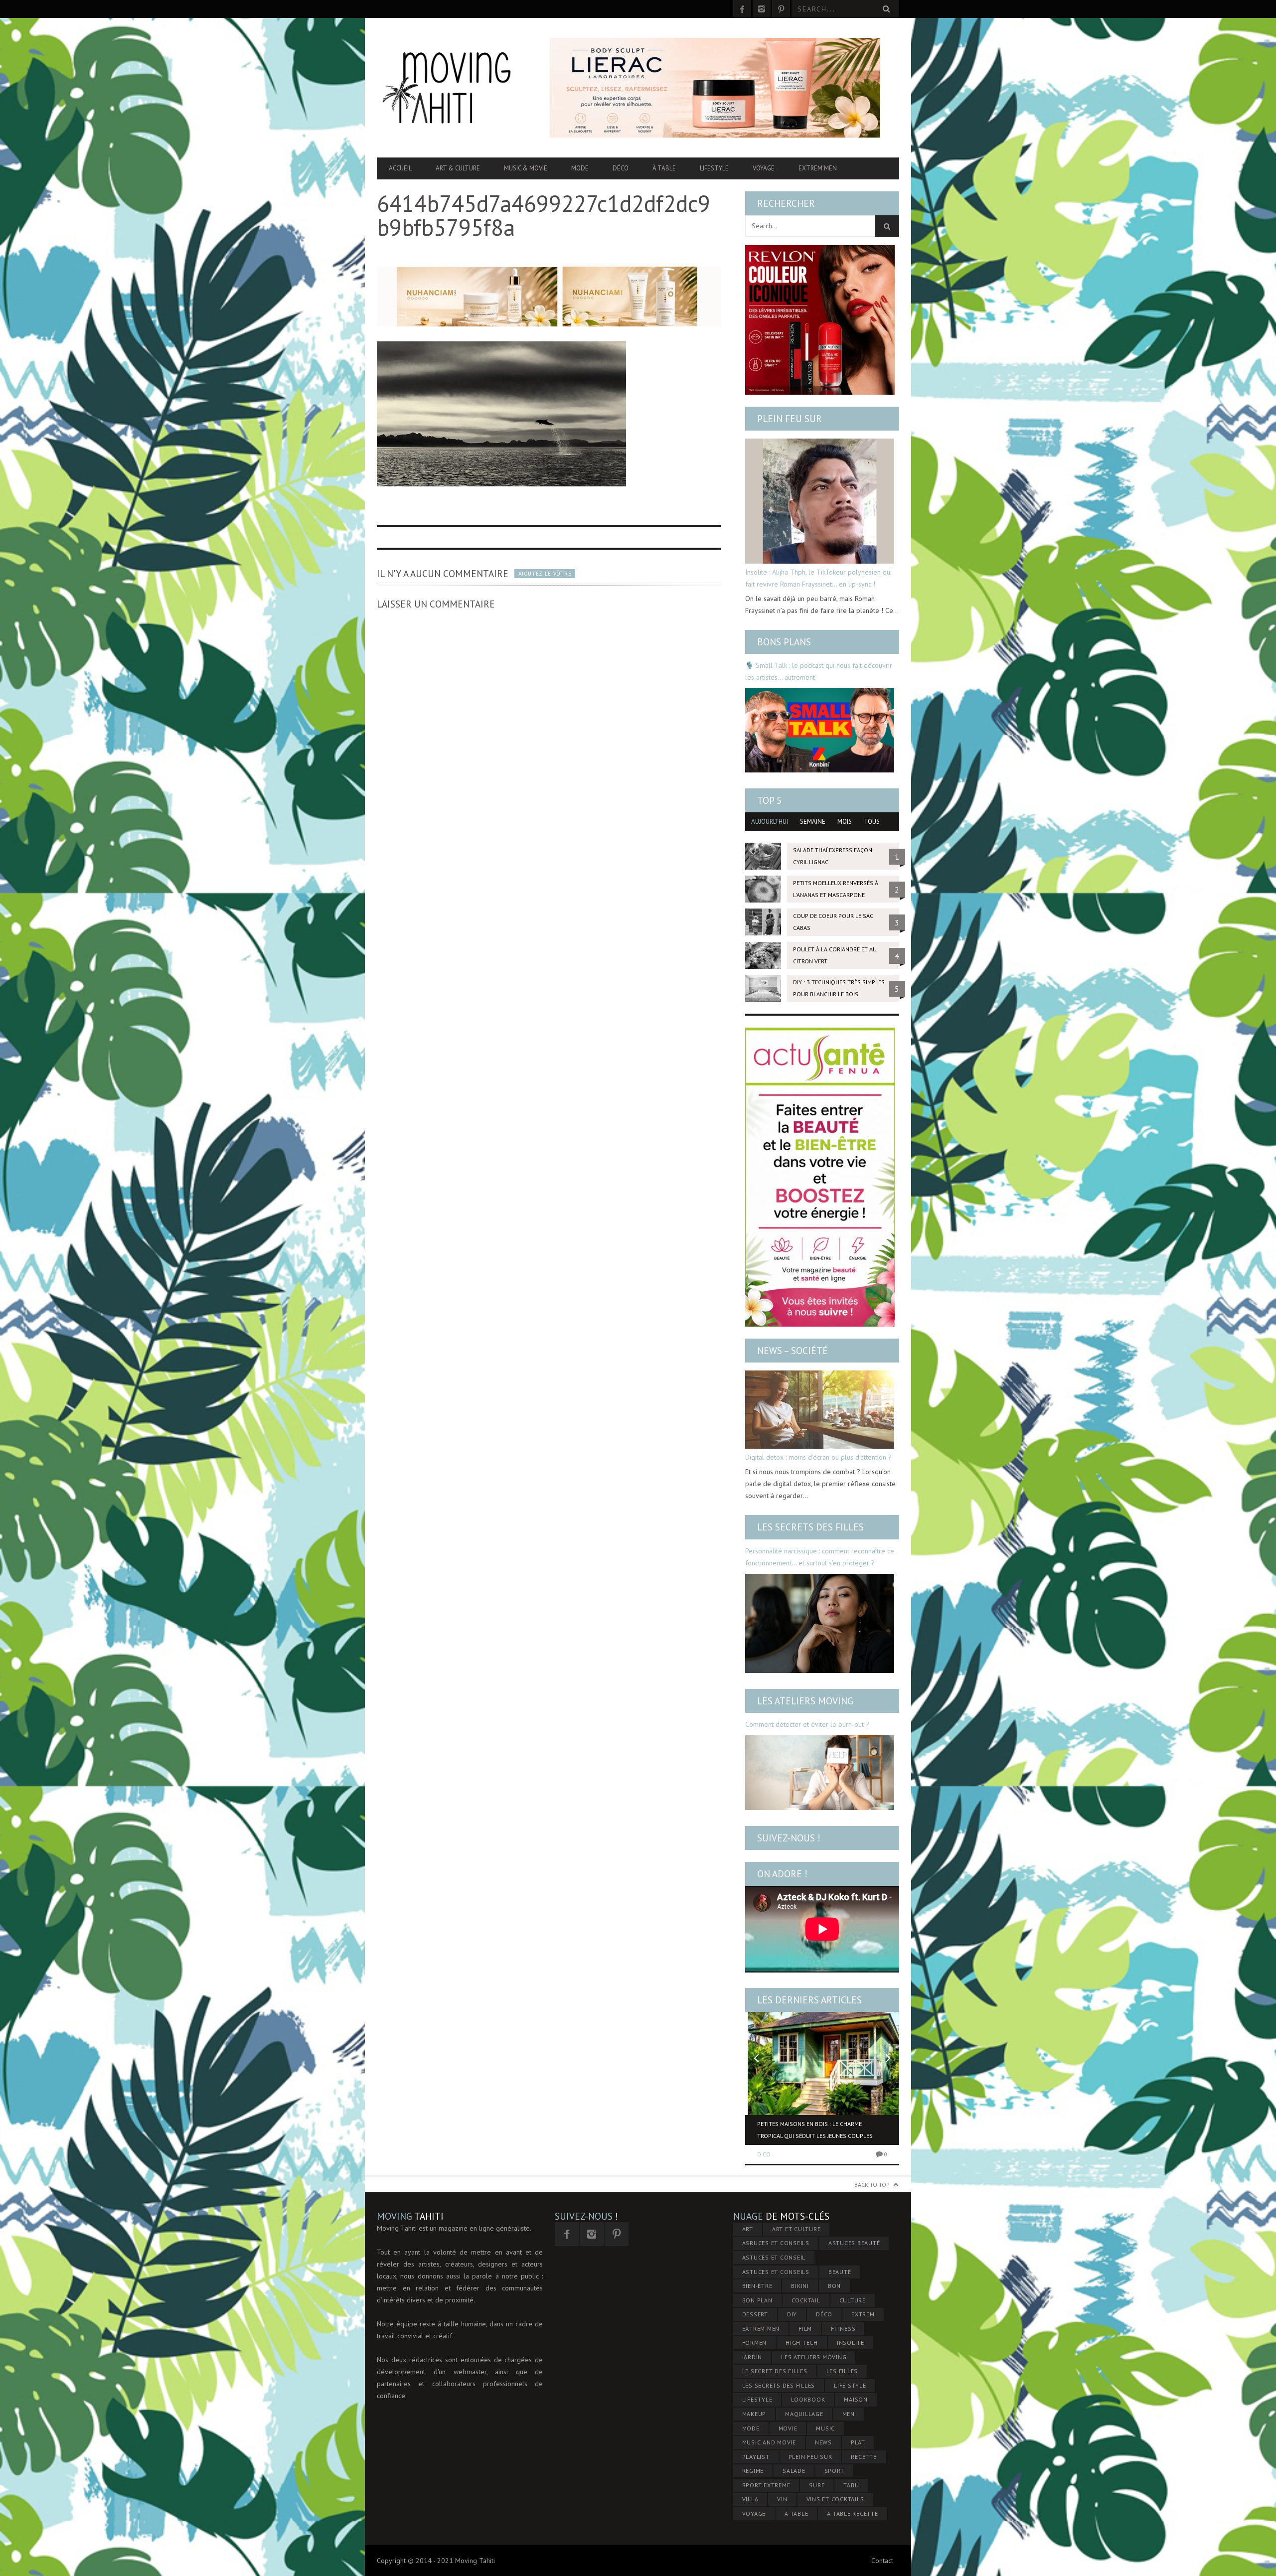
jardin (752, 2357)
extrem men (761, 2329)
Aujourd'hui (770, 822)
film (805, 2329)
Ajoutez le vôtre (545, 574)
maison (856, 2399)
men (849, 2414)
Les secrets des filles (810, 1527)
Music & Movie (526, 168)
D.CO (764, 2154)
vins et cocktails (835, 2499)
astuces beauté (854, 2243)
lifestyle (757, 2399)
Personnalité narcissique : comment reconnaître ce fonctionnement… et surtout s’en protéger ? (820, 1557)
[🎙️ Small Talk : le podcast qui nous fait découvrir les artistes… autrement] (820, 730)
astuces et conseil (774, 2257)
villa (750, 2499)
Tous (872, 822)
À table (664, 168)
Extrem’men (818, 168)
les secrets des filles (779, 2385)
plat (858, 2442)
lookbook (808, 2399)
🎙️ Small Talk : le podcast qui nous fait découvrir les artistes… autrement (819, 671)
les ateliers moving (814, 2357)
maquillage (804, 2414)
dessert (755, 2314)
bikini (800, 2286)
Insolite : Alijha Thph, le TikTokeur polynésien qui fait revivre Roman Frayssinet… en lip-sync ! (818, 578)
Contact (882, 2561)
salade (794, 2471)
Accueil (400, 168)
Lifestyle (714, 168)
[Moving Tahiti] (455, 88)
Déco (621, 168)
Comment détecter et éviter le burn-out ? (807, 1724)
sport (834, 2471)
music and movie (769, 2442)
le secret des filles (775, 2371)
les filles (842, 2371)
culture (853, 2300)
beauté (840, 2272)
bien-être (757, 2286)
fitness (843, 2329)
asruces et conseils (776, 2243)
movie (788, 2428)
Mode (580, 168)
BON (834, 2286)
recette (864, 2457)
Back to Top (872, 2185)
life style (850, 2385)
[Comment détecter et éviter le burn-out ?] (820, 1773)
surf (817, 2485)
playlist (756, 2457)
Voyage (764, 168)
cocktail (806, 2300)
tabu (851, 2485)
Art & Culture (458, 168)
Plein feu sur (790, 419)
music (825, 2428)
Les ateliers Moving (805, 1701)
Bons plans (784, 642)
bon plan (757, 2300)
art (748, 2229)
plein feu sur (810, 2457)
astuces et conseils (776, 2272)
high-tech (802, 2343)
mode (751, 2428)
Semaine (813, 822)
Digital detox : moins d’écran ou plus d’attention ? (818, 1457)
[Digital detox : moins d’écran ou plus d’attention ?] (820, 1410)
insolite (851, 2343)
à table (796, 2513)
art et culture (797, 2229)
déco (824, 2314)
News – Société (793, 1351)
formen (755, 2343)
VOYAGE (754, 2513)
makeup (754, 2414)
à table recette (852, 2513)
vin (782, 2499)
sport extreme (766, 2485)
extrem (863, 2314)
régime (753, 2471)
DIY (792, 2314)
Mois (845, 822)
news (823, 2442)
